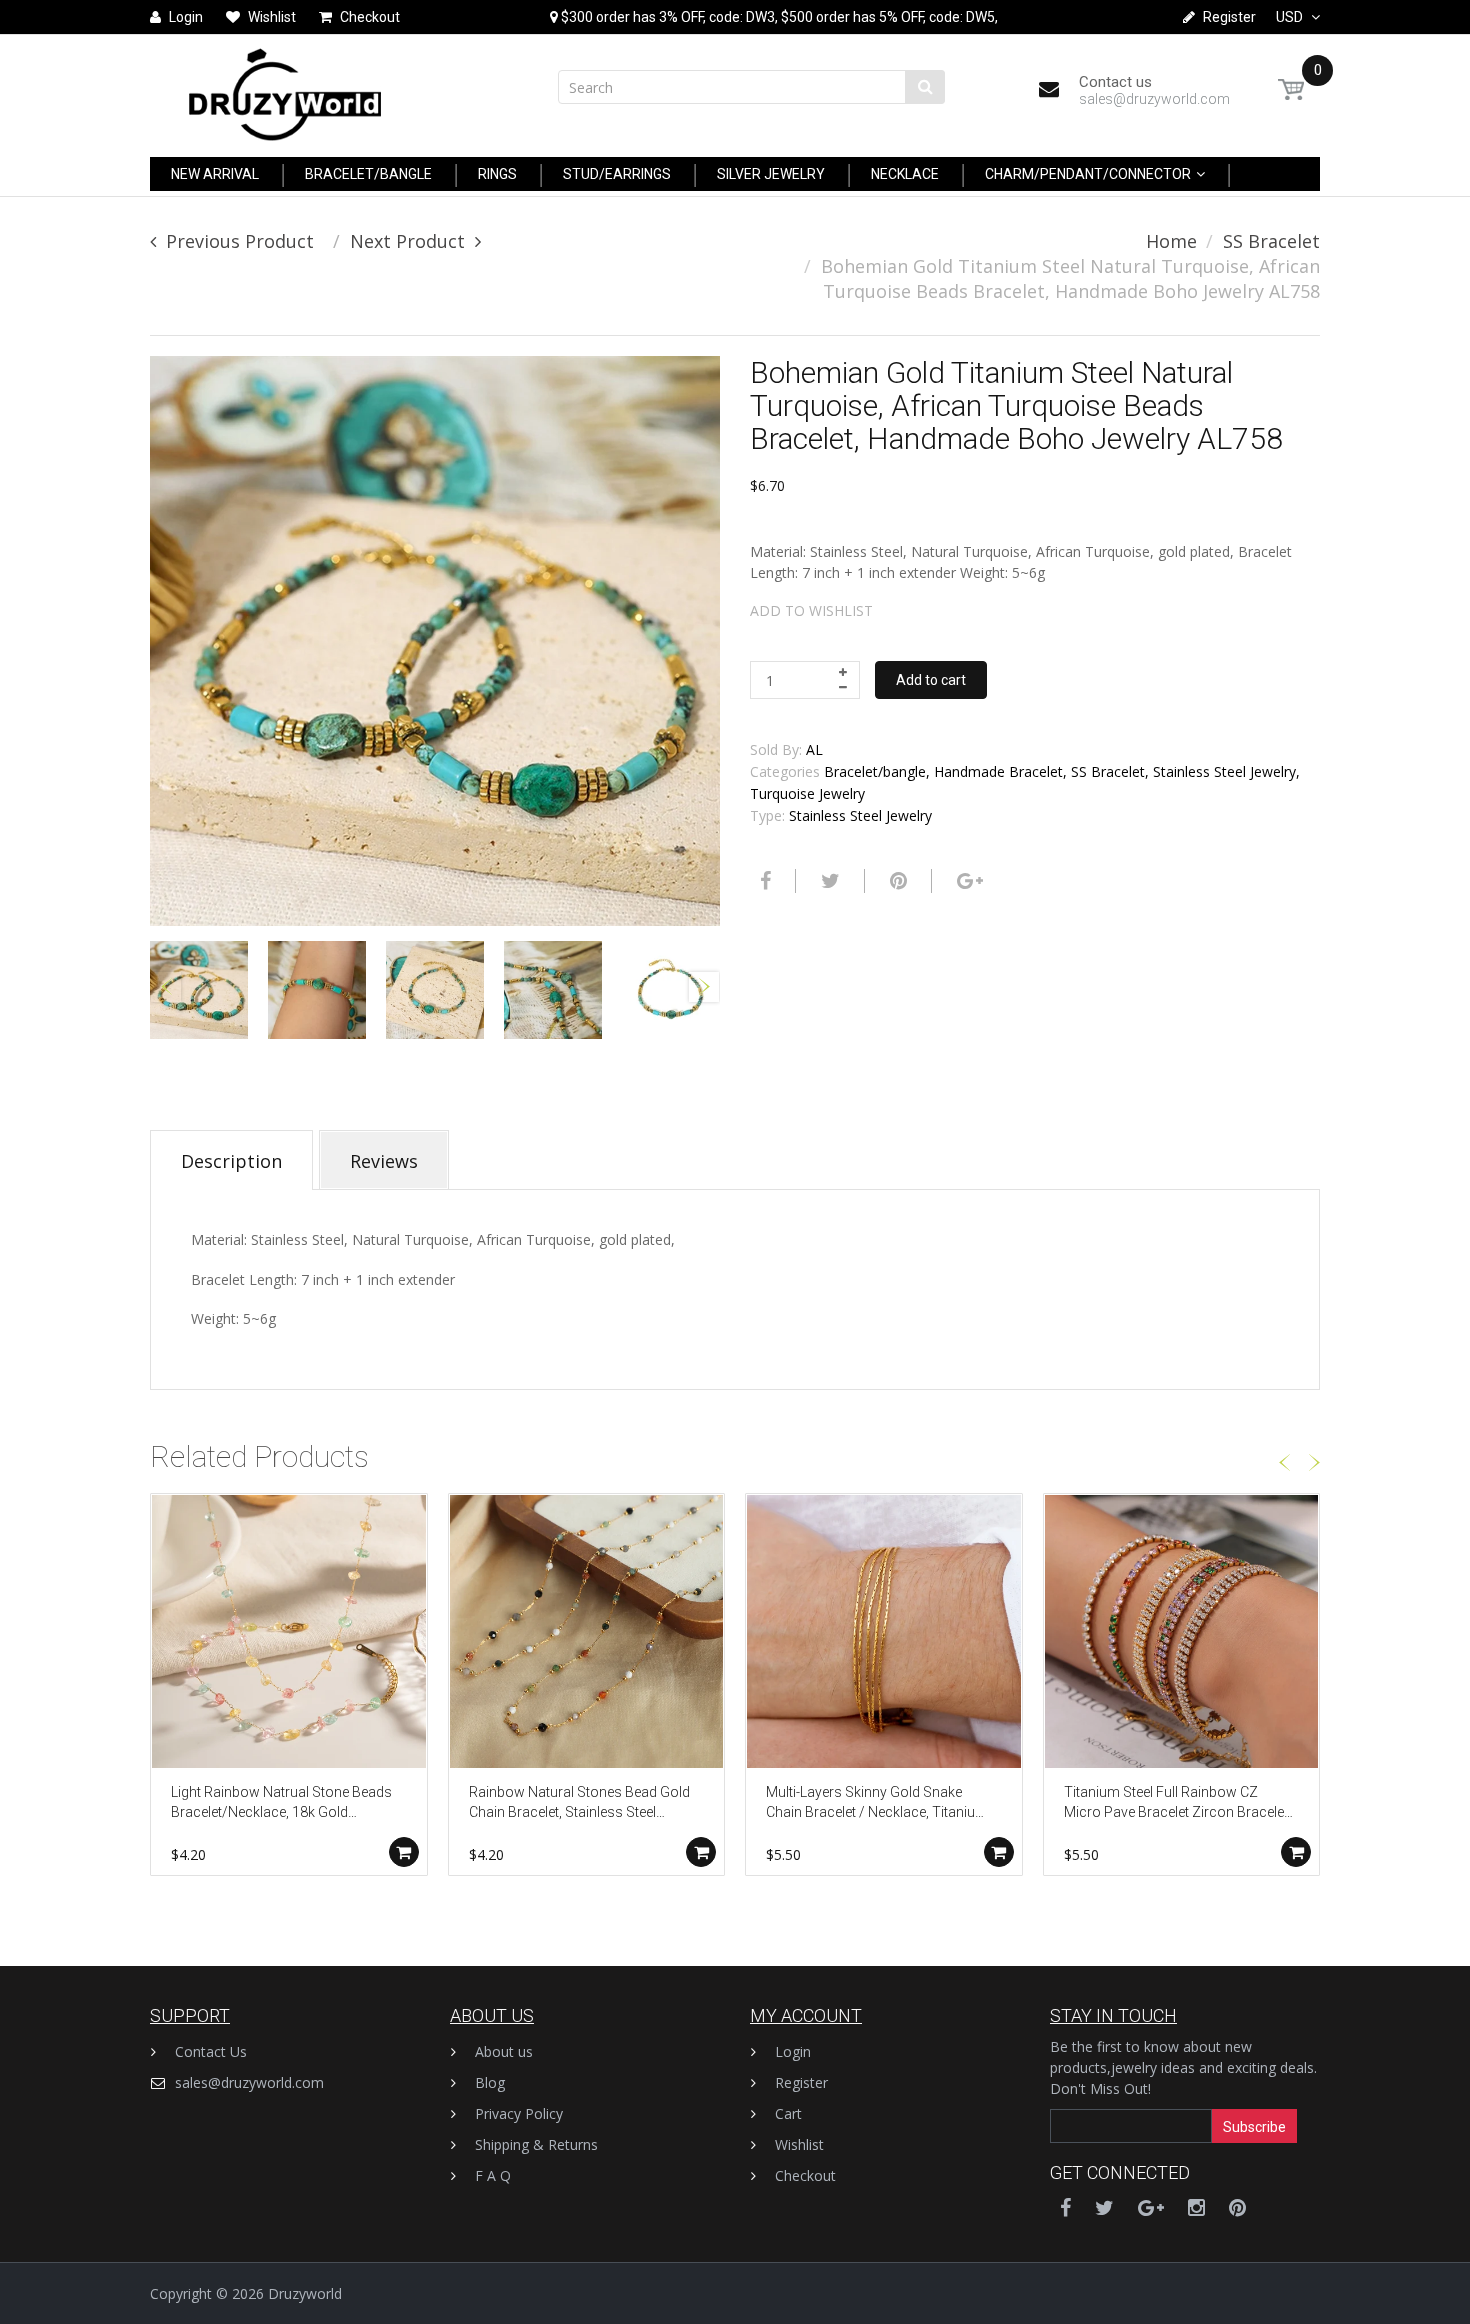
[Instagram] (1196, 2207)
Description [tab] (231, 1161)
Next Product (407, 241)
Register (801, 2082)
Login (793, 2051)
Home (1171, 241)
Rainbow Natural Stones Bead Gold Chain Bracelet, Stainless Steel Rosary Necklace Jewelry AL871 (579, 1803)
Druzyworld (305, 2293)
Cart (788, 2113)
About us (504, 2051)
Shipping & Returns (536, 2144)
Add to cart (931, 680)
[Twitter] (828, 881)
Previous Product (240, 241)
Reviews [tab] (384, 1161)
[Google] (967, 881)
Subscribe (1254, 2127)
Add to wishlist (811, 610)
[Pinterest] (1237, 2207)
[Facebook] (763, 881)
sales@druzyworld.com (249, 2082)
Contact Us (211, 2051)
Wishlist (799, 2144)
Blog (490, 2082)
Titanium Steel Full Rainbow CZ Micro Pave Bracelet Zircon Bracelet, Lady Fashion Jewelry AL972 (1177, 1803)
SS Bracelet (1271, 241)
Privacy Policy (519, 2113)
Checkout (805, 2175)
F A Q (493, 2175)
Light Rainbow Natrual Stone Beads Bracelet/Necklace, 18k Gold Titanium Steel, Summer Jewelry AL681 (281, 1803)
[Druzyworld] (285, 89)
